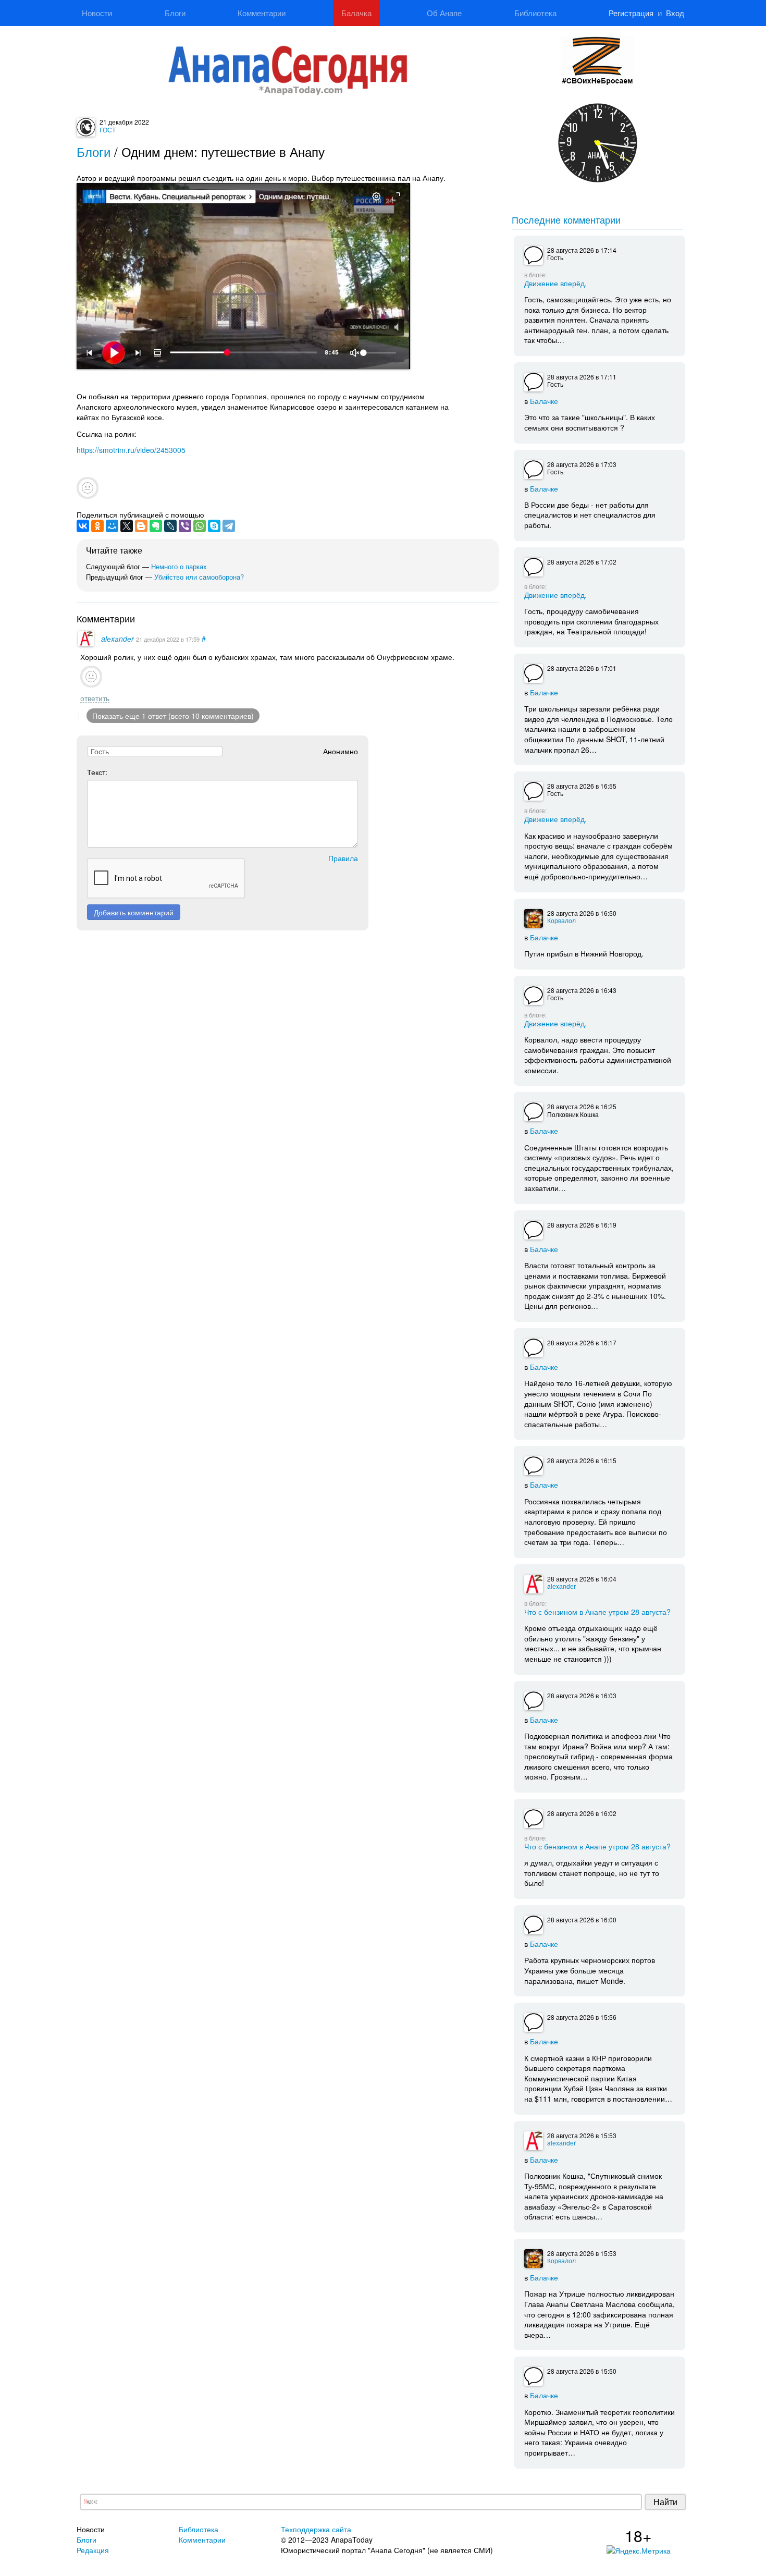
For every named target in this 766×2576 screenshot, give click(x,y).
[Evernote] (156, 526)
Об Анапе (444, 13)
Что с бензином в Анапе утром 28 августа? (597, 1611)
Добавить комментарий (134, 912)
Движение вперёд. (555, 283)
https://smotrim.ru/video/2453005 (131, 450)
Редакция (93, 2550)
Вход (675, 13)
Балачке (544, 401)
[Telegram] (229, 526)
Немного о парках (179, 566)
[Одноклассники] (97, 526)
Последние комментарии (566, 219)
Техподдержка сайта (316, 2529)
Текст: (97, 772)
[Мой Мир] (112, 526)
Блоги (175, 13)
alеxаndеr (118, 639)
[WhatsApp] (200, 526)
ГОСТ (108, 130)
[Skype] (214, 526)
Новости (97, 13)
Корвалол (561, 920)
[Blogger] (141, 526)
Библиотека (535, 13)
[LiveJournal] (170, 526)
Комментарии (262, 13)
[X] (127, 526)
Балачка (356, 13)
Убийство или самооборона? (199, 577)
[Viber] (185, 526)
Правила (343, 858)
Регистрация (631, 13)
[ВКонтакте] (83, 526)
